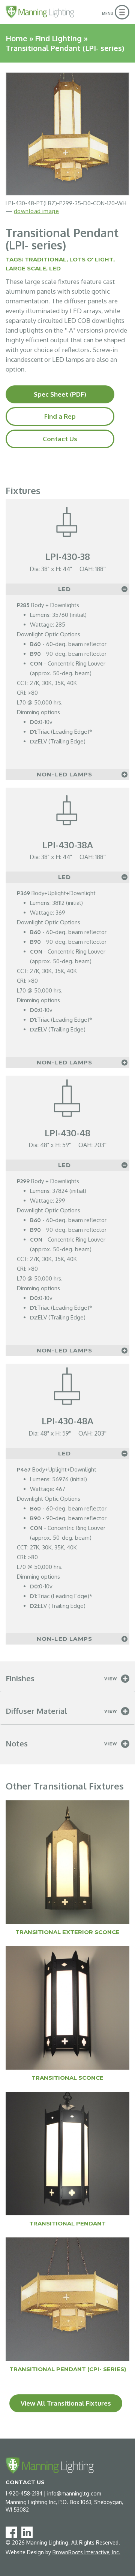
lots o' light (91, 259)
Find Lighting (58, 38)
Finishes (20, 1678)
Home (16, 38)
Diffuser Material (36, 1711)
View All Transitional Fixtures (66, 2403)
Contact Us (60, 439)
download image (36, 211)
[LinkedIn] (28, 2532)
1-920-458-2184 (24, 2493)
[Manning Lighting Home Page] (40, 12)
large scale (26, 268)
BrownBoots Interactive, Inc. (86, 2552)
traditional (46, 259)
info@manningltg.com (74, 2493)
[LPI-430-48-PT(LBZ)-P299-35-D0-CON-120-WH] (67, 134)
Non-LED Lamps (65, 774)
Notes (17, 1743)
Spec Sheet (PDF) (60, 394)
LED (55, 268)
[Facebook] (13, 2532)
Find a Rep (60, 416)
